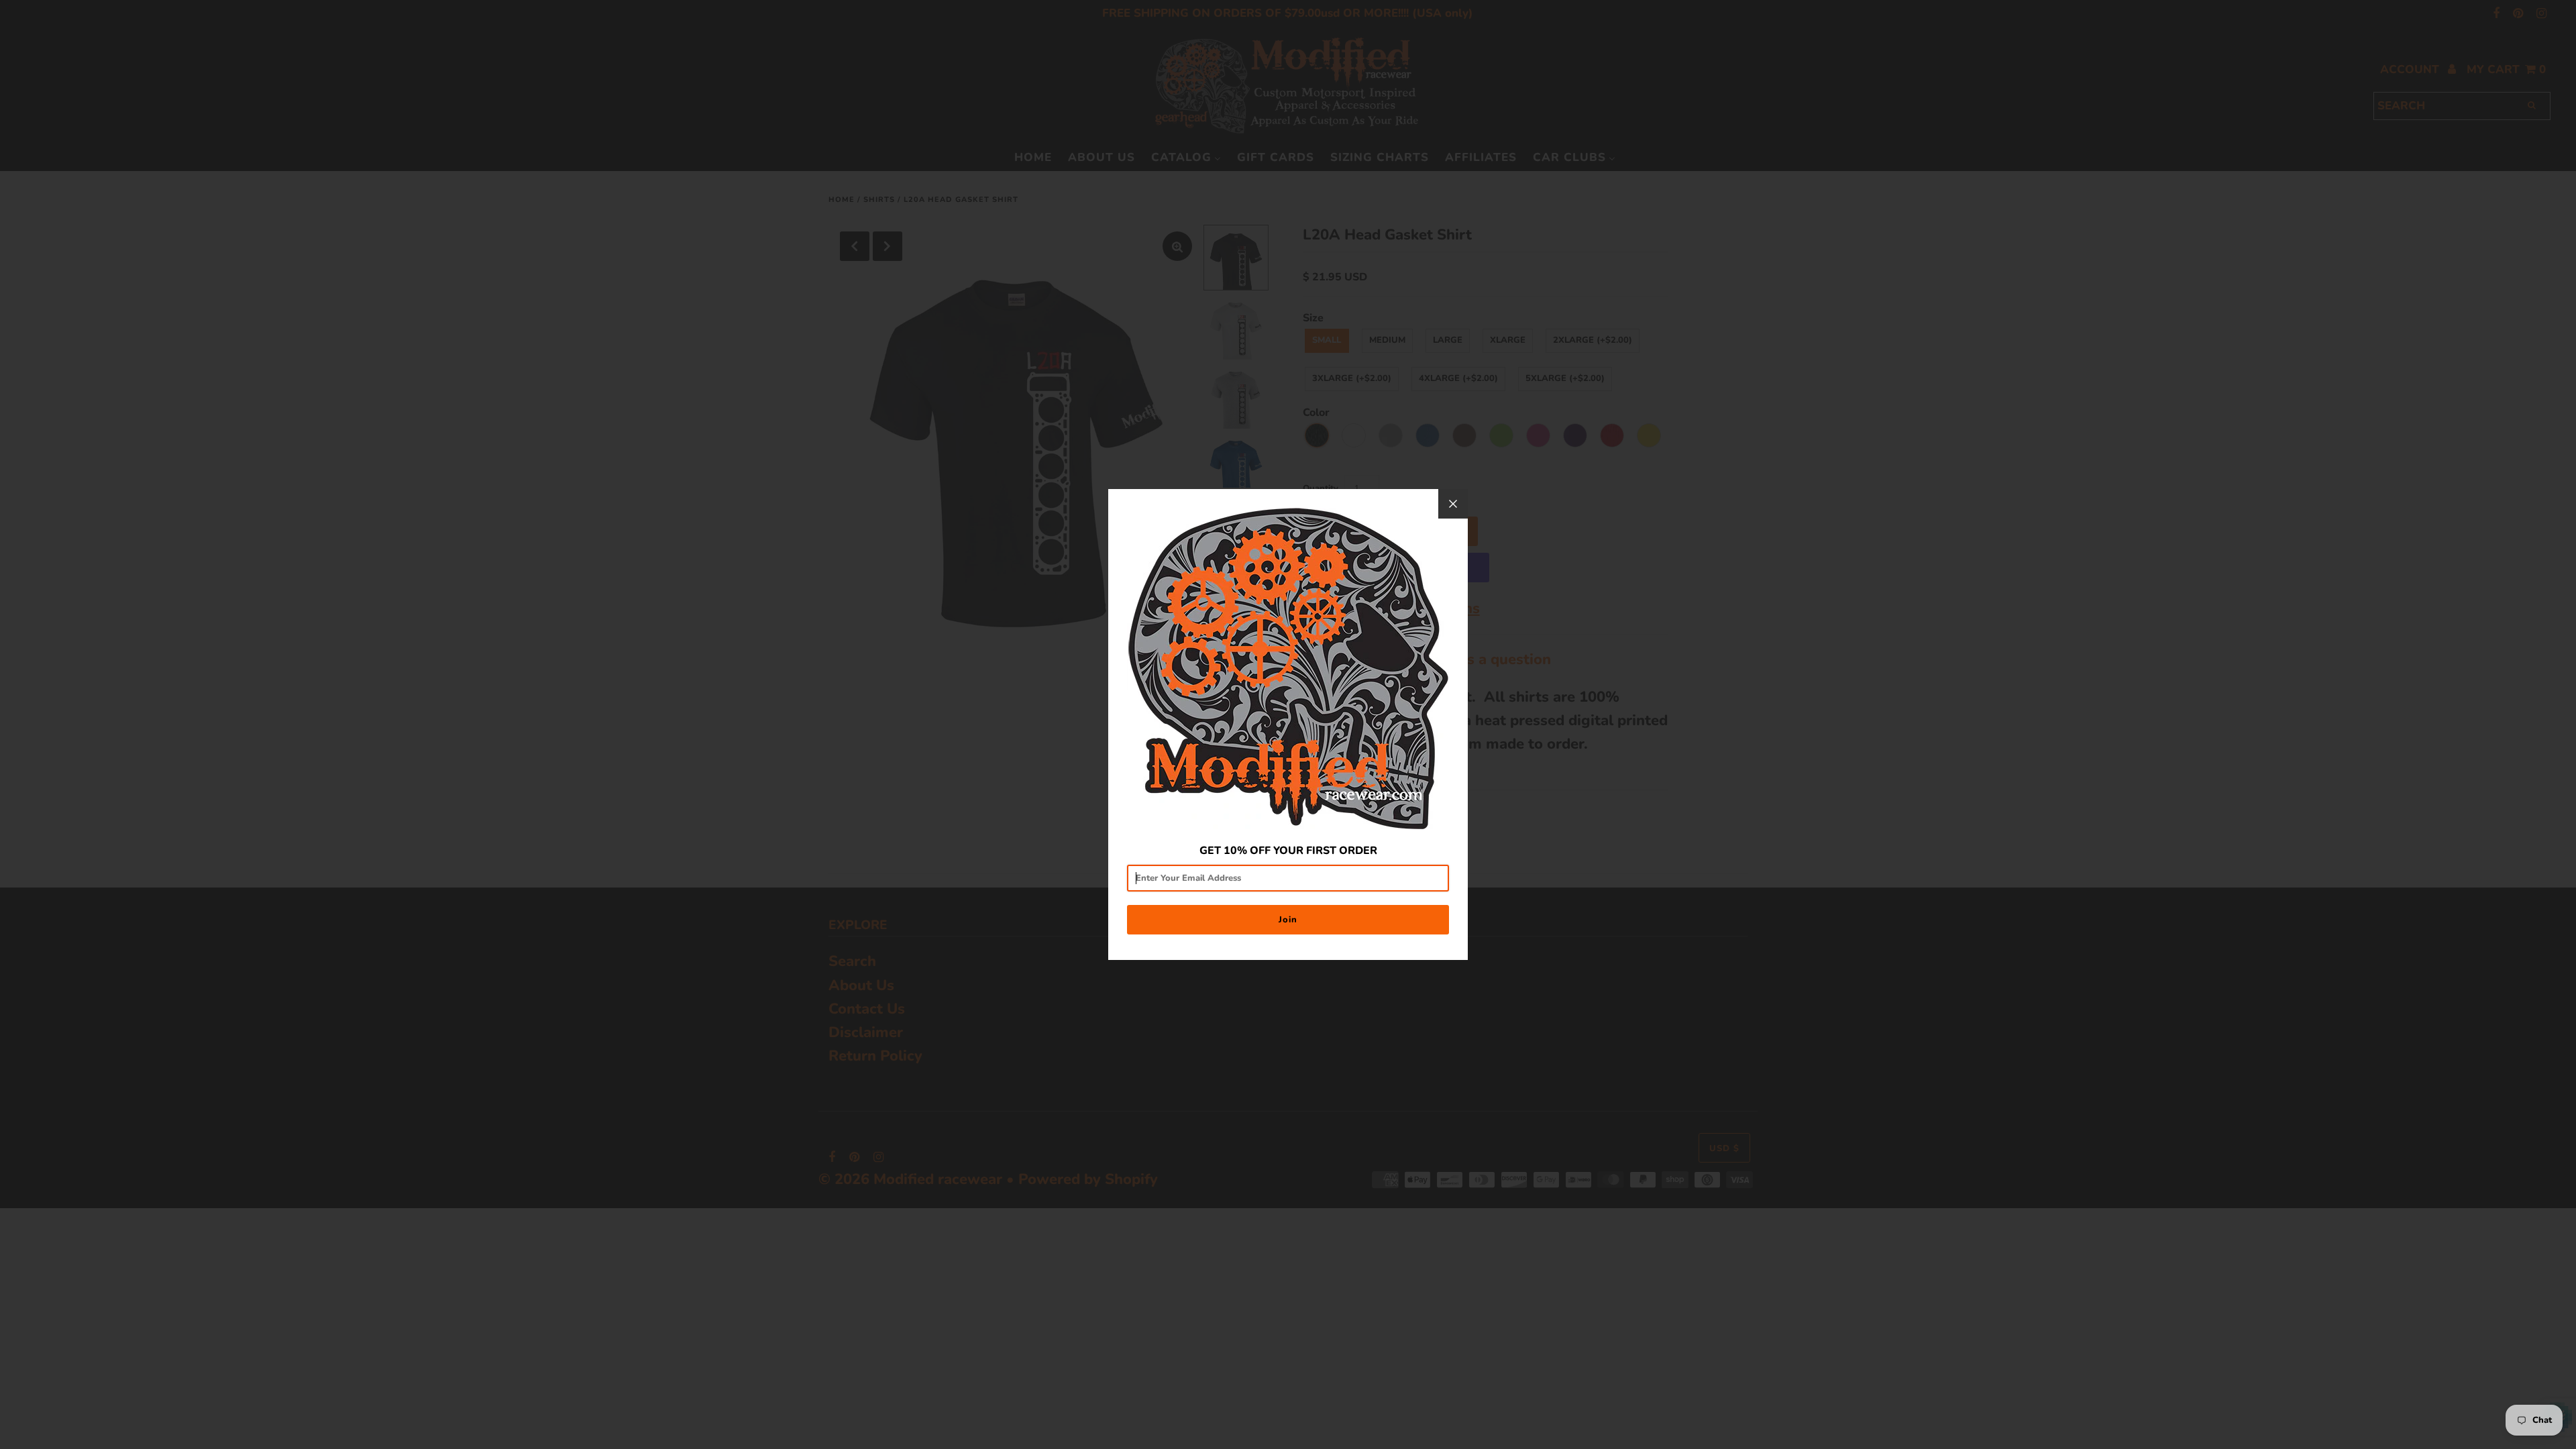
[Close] (1453, 504)
